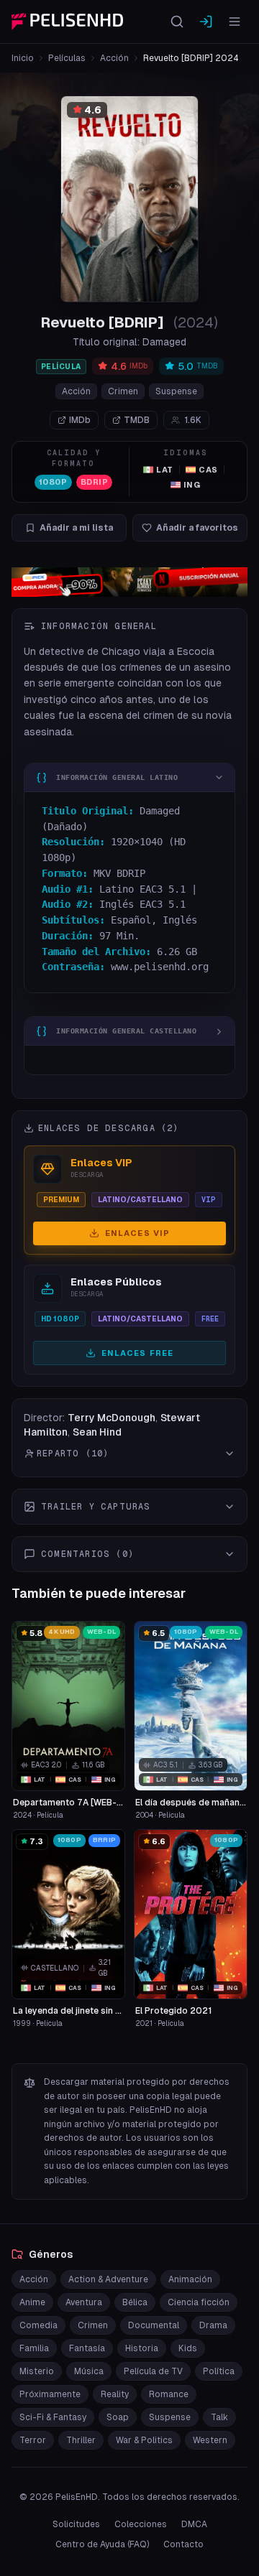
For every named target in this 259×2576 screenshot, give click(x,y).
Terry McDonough (112, 1418)
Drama (213, 2325)
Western (210, 2440)
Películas (67, 58)
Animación (190, 2279)
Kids (188, 2348)
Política (219, 2371)
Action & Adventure (108, 2279)
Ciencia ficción (199, 2302)
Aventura (84, 2302)
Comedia (38, 2325)
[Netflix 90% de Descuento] (129, 582)
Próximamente (50, 2394)
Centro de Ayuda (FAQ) (102, 2544)
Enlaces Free (137, 1353)
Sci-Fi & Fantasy (53, 2417)
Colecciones (141, 2524)
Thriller (81, 2440)
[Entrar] (206, 22)
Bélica (135, 2302)
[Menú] (235, 22)
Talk (219, 2417)
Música (89, 2371)
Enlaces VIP (137, 1233)
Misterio (37, 2371)
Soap (118, 2417)
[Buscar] (177, 22)
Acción (114, 58)
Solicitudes (76, 2524)
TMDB (137, 420)
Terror (33, 2440)
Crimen (123, 391)
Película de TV (153, 2371)
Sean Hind (97, 1432)
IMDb (80, 420)
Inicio (23, 58)
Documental (154, 2325)
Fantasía (87, 2348)
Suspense (176, 391)
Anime (32, 2302)
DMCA (194, 2524)
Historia (142, 2348)
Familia (34, 2348)
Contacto (183, 2544)
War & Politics (144, 2440)
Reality (115, 2394)
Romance (169, 2394)
